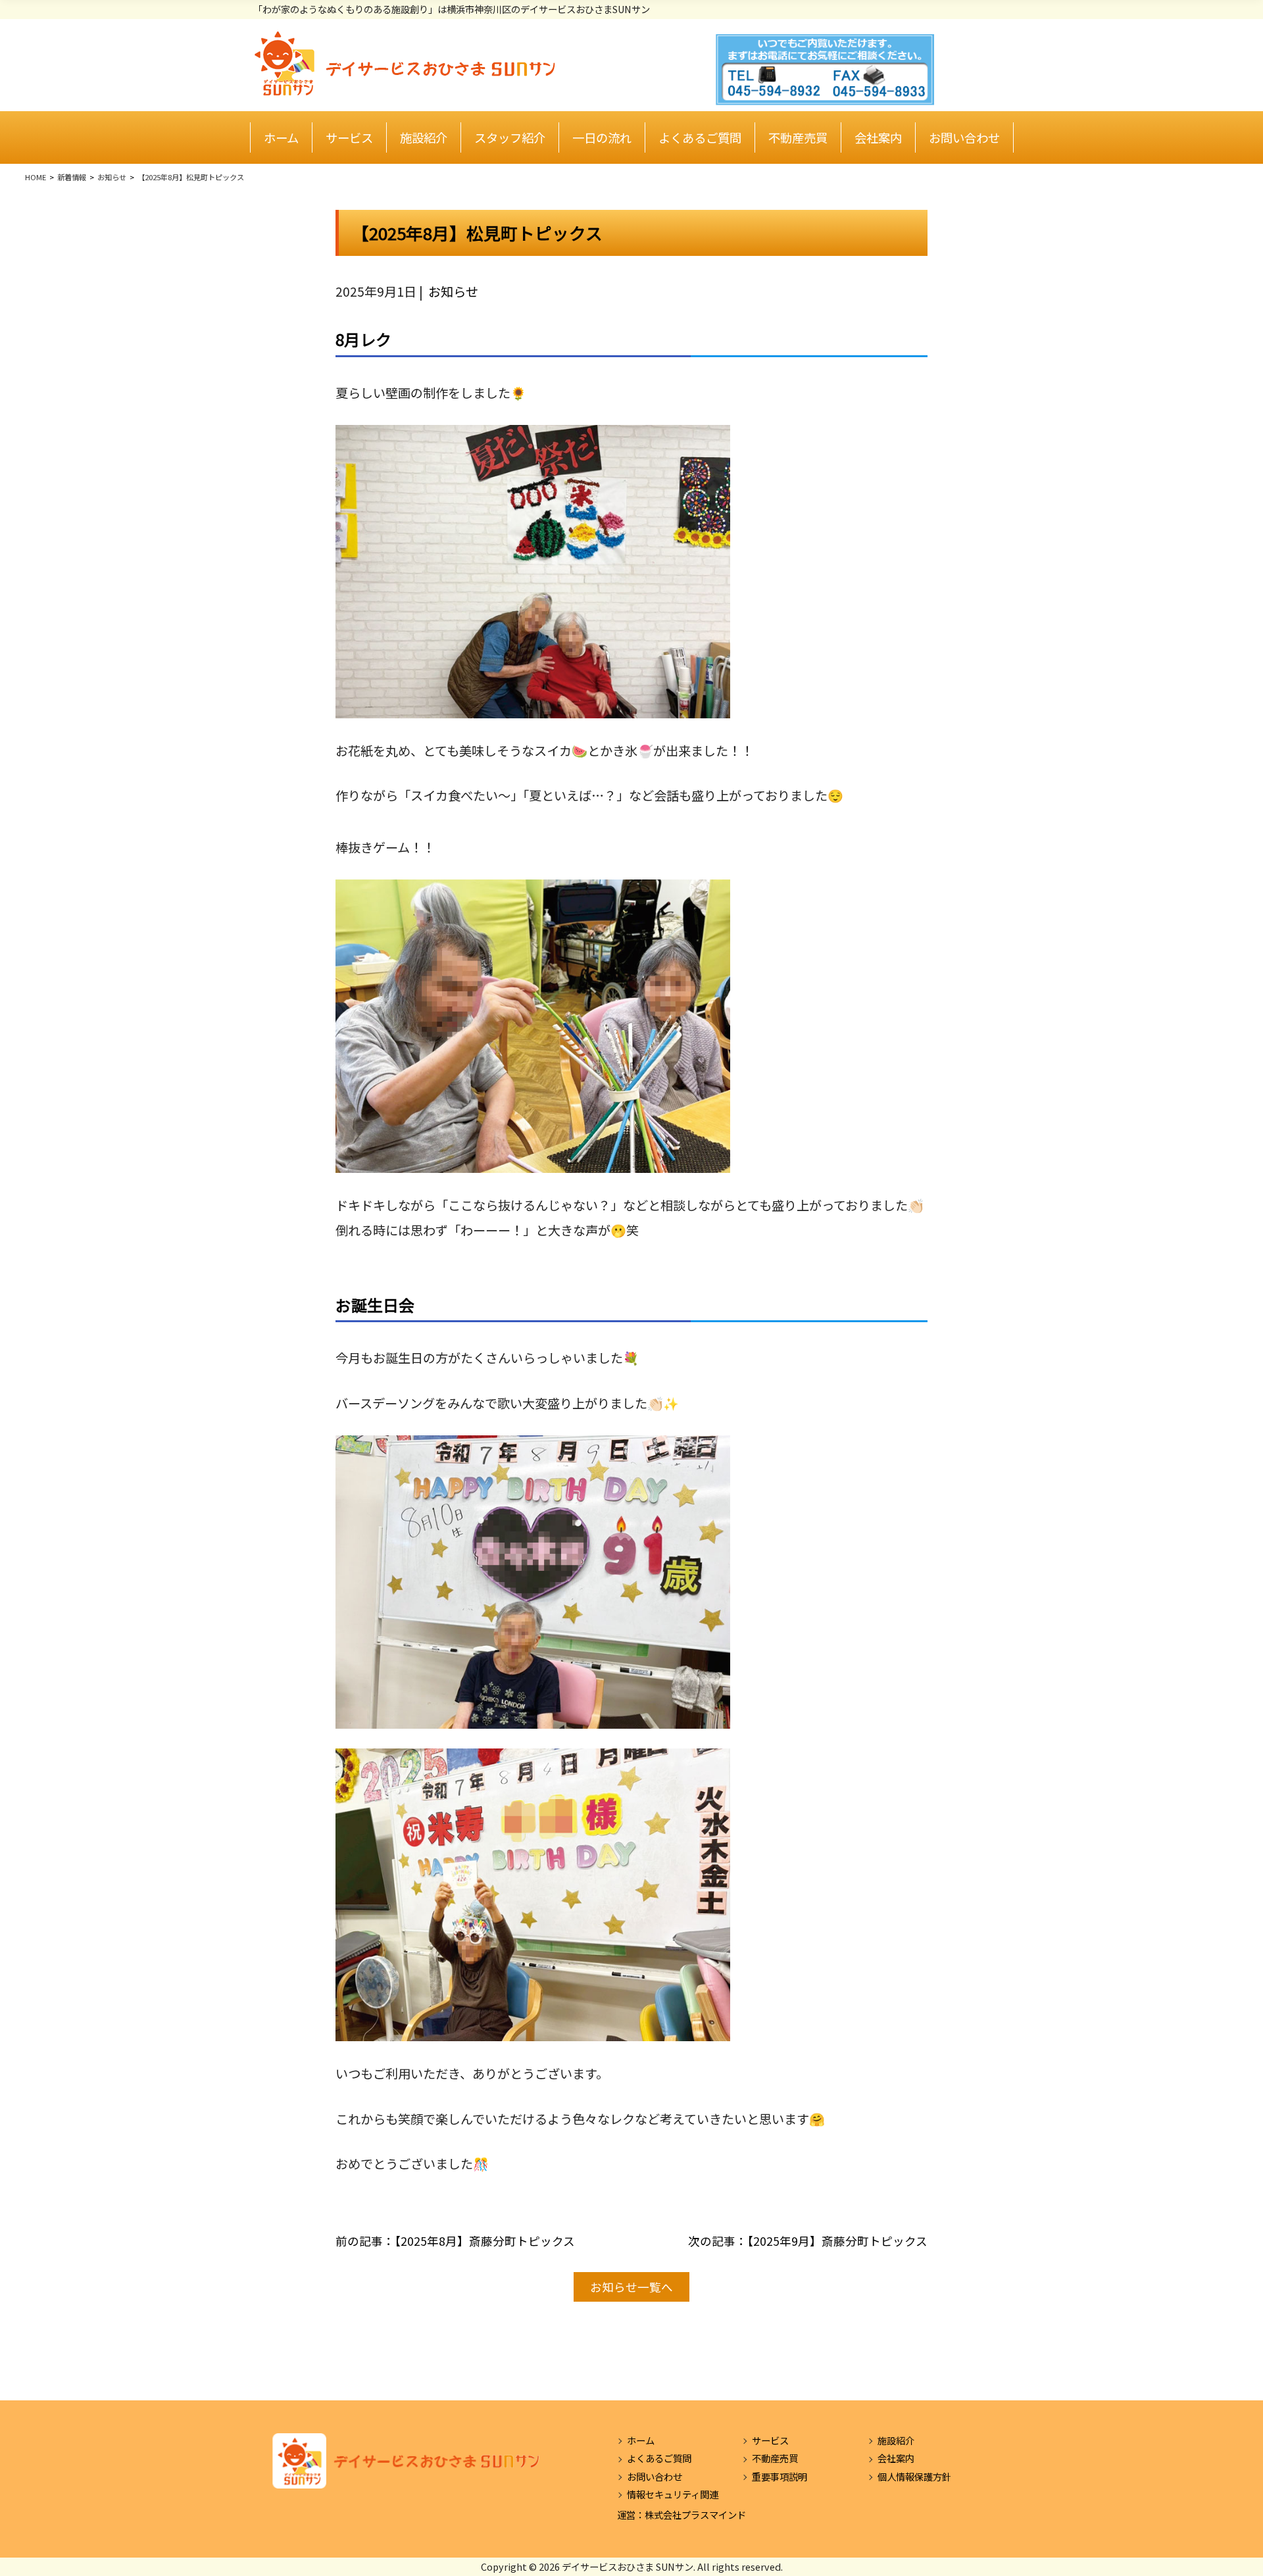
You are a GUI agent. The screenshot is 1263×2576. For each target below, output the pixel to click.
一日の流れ (602, 137)
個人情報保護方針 (914, 2476)
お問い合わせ (964, 137)
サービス (349, 137)
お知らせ (453, 291)
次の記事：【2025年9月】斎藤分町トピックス (808, 2241)
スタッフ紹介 (510, 137)
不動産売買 (798, 137)
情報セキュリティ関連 (673, 2494)
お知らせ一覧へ (631, 2287)
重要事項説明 (780, 2476)
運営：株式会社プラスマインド (681, 2514)
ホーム (281, 137)
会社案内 (878, 137)
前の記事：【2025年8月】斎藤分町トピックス (455, 2241)
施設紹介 (424, 137)
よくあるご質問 (700, 137)
